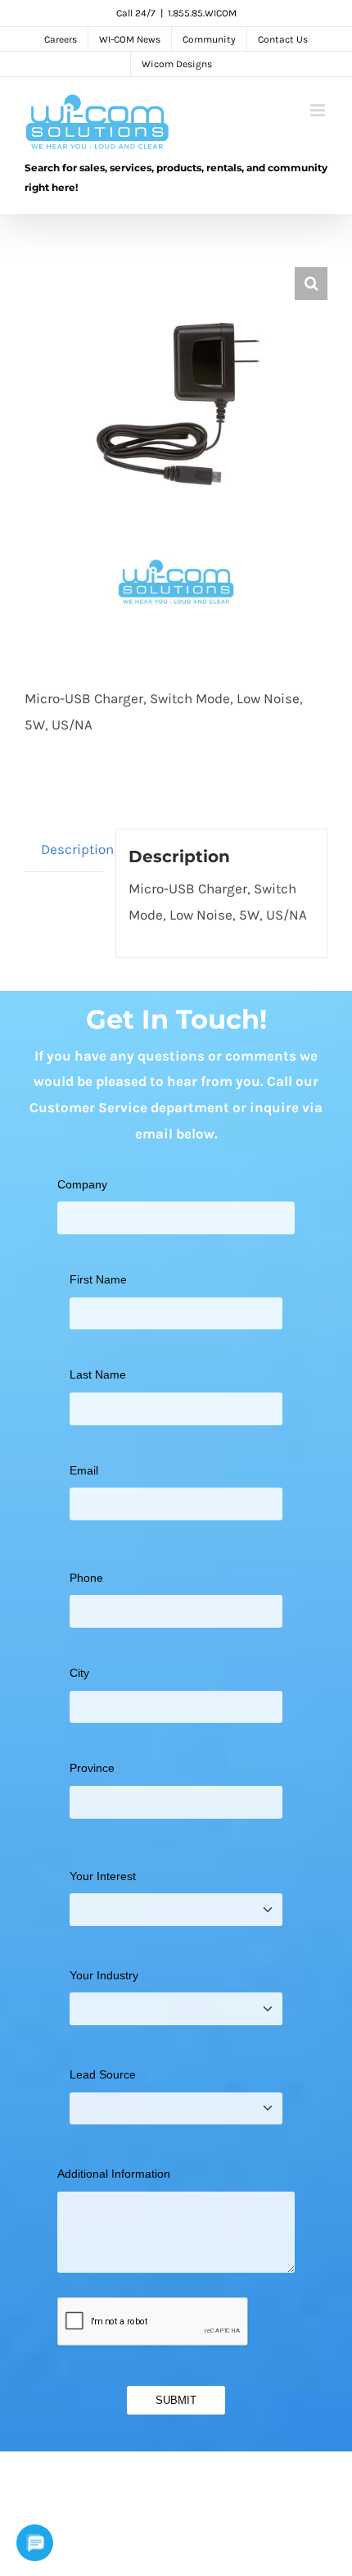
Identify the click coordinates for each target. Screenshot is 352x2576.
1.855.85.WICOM (202, 13)
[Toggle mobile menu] (319, 110)
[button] (311, 284)
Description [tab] (72, 849)
